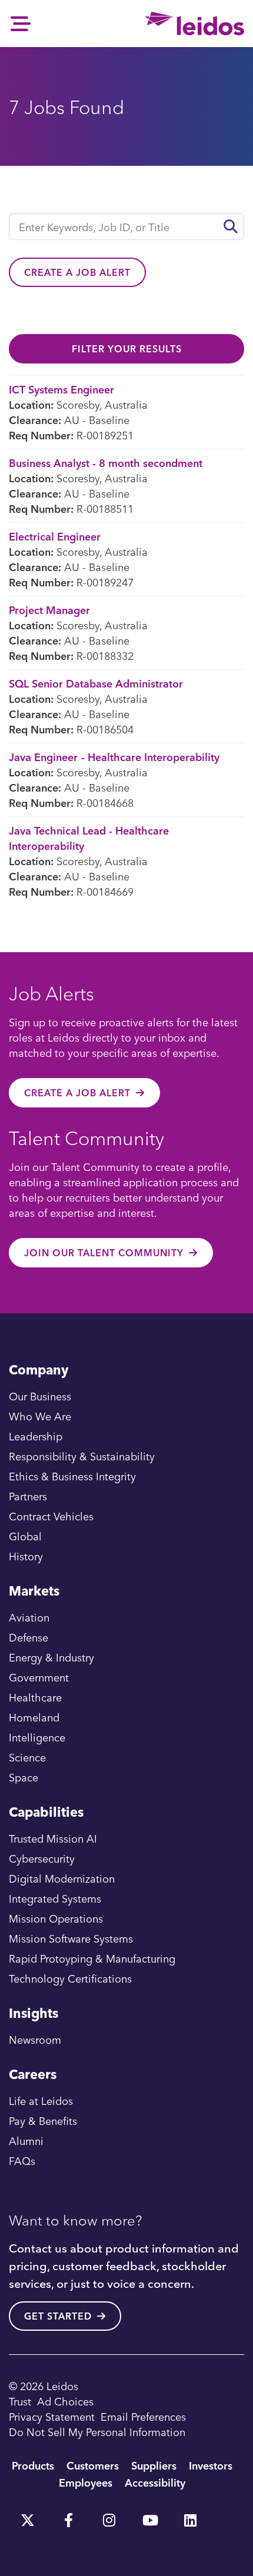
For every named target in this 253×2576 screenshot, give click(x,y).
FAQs (22, 2160)
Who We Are (40, 1416)
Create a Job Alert (77, 1093)
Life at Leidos (41, 2100)
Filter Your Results (127, 349)
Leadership (36, 1436)
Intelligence (37, 1737)
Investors (211, 2465)
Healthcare (35, 1697)
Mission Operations (56, 1918)
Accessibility (155, 2482)
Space (24, 1777)
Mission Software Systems (71, 1938)
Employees (86, 2482)
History (26, 1556)
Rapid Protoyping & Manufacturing (92, 1958)
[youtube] (149, 2516)
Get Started (58, 2316)
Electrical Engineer (55, 536)
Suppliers (154, 2465)
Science (27, 1757)
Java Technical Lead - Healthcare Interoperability (89, 838)
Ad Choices (65, 2401)
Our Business (40, 1396)
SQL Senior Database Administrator (96, 683)
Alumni (26, 2140)
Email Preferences (143, 2416)
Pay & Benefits (43, 2120)
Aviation (29, 1617)
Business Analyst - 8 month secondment (106, 463)
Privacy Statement (52, 2416)
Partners (28, 1496)
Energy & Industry (51, 1657)
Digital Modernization (62, 1878)
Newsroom (35, 2039)
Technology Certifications (70, 1978)
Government (39, 1677)
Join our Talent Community (104, 1253)
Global (25, 1536)
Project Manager (49, 610)
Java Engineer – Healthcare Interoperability (114, 757)
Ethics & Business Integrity (72, 1476)
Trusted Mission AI (53, 1838)
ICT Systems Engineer (61, 389)
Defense (29, 1637)
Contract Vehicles (51, 1516)
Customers (93, 2465)
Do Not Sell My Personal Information (97, 2432)
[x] (28, 2516)
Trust (20, 2401)
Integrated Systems (55, 1898)
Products (33, 2465)
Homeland (34, 1717)
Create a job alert (77, 272)
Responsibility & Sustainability (82, 1456)
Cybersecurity (42, 1858)
